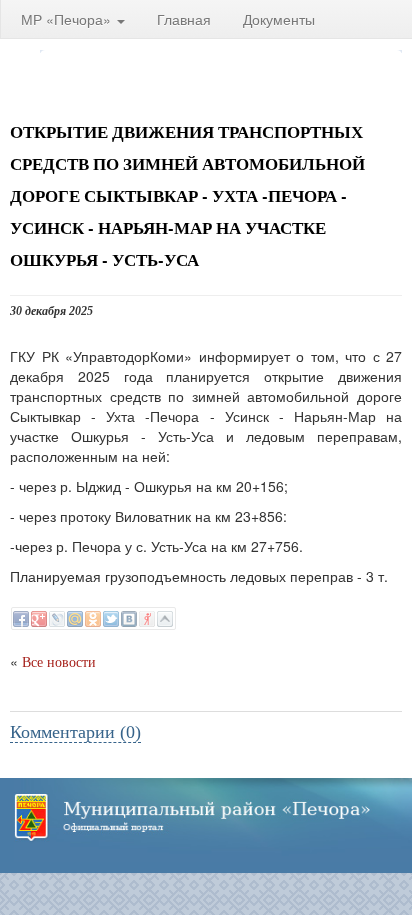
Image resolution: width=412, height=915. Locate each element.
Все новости (59, 662)
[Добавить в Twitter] (111, 619)
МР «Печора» (68, 19)
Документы (279, 19)
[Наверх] (165, 619)
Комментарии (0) (75, 732)
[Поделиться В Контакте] (129, 619)
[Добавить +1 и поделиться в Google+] (39, 619)
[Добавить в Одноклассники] (93, 619)
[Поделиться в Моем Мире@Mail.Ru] (75, 619)
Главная (184, 19)
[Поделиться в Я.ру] (147, 619)
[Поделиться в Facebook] (21, 619)
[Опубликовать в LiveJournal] (57, 619)
